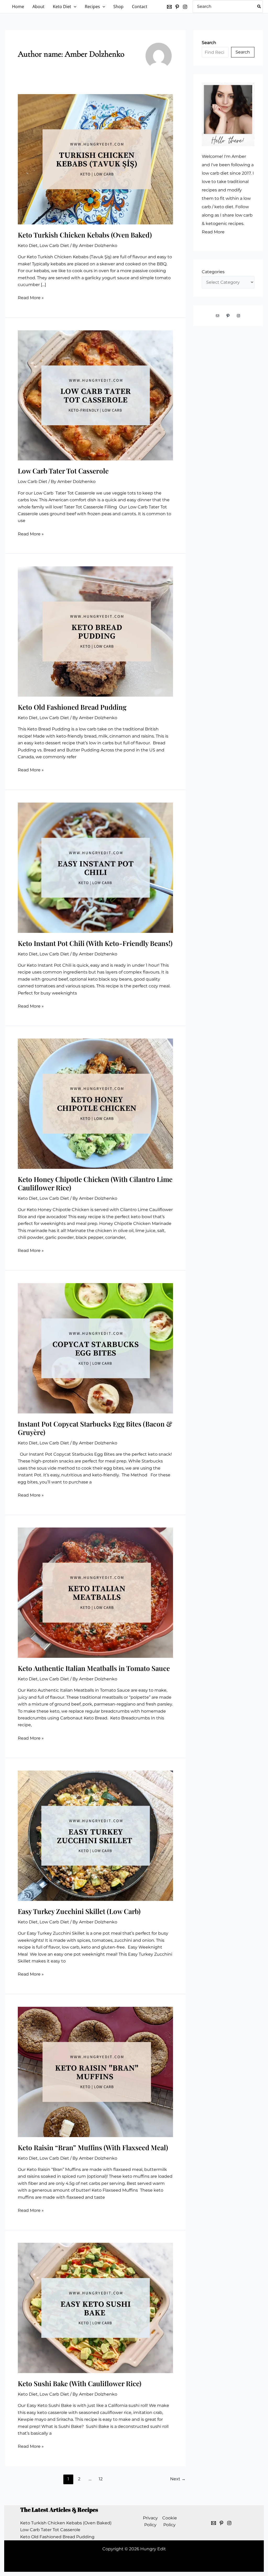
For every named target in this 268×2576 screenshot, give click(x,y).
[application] (74, 7)
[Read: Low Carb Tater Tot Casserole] (95, 395)
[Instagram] (185, 7)
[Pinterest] (177, 7)
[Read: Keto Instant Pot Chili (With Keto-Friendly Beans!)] (95, 867)
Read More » (31, 298)
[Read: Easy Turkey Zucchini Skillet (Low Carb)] (95, 1835)
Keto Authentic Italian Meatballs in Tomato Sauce (94, 1668)
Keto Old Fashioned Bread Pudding (72, 707)
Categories (213, 272)
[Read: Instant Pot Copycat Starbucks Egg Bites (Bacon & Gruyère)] (95, 1348)
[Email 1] (214, 2523)
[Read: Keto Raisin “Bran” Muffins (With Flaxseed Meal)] (95, 2071)
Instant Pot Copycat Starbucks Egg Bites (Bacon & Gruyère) (95, 1428)
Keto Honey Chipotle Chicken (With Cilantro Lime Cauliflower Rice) (95, 1183)
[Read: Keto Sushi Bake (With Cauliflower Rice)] (95, 2308)
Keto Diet (28, 246)
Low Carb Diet (54, 246)
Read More (213, 232)
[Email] (169, 7)
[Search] (259, 7)
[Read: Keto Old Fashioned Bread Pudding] (95, 631)
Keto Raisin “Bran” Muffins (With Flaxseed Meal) (93, 2147)
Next (178, 2479)
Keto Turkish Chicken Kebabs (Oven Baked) (85, 235)
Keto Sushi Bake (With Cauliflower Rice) (80, 2383)
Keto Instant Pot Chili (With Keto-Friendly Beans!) (95, 943)
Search (243, 52)
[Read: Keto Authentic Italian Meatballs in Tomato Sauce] (95, 1592)
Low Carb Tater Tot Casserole (63, 471)
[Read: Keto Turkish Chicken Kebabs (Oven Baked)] (95, 159)
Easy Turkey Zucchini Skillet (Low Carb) (79, 1911)
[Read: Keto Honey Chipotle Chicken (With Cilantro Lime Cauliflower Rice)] (95, 1103)
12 (101, 2479)
